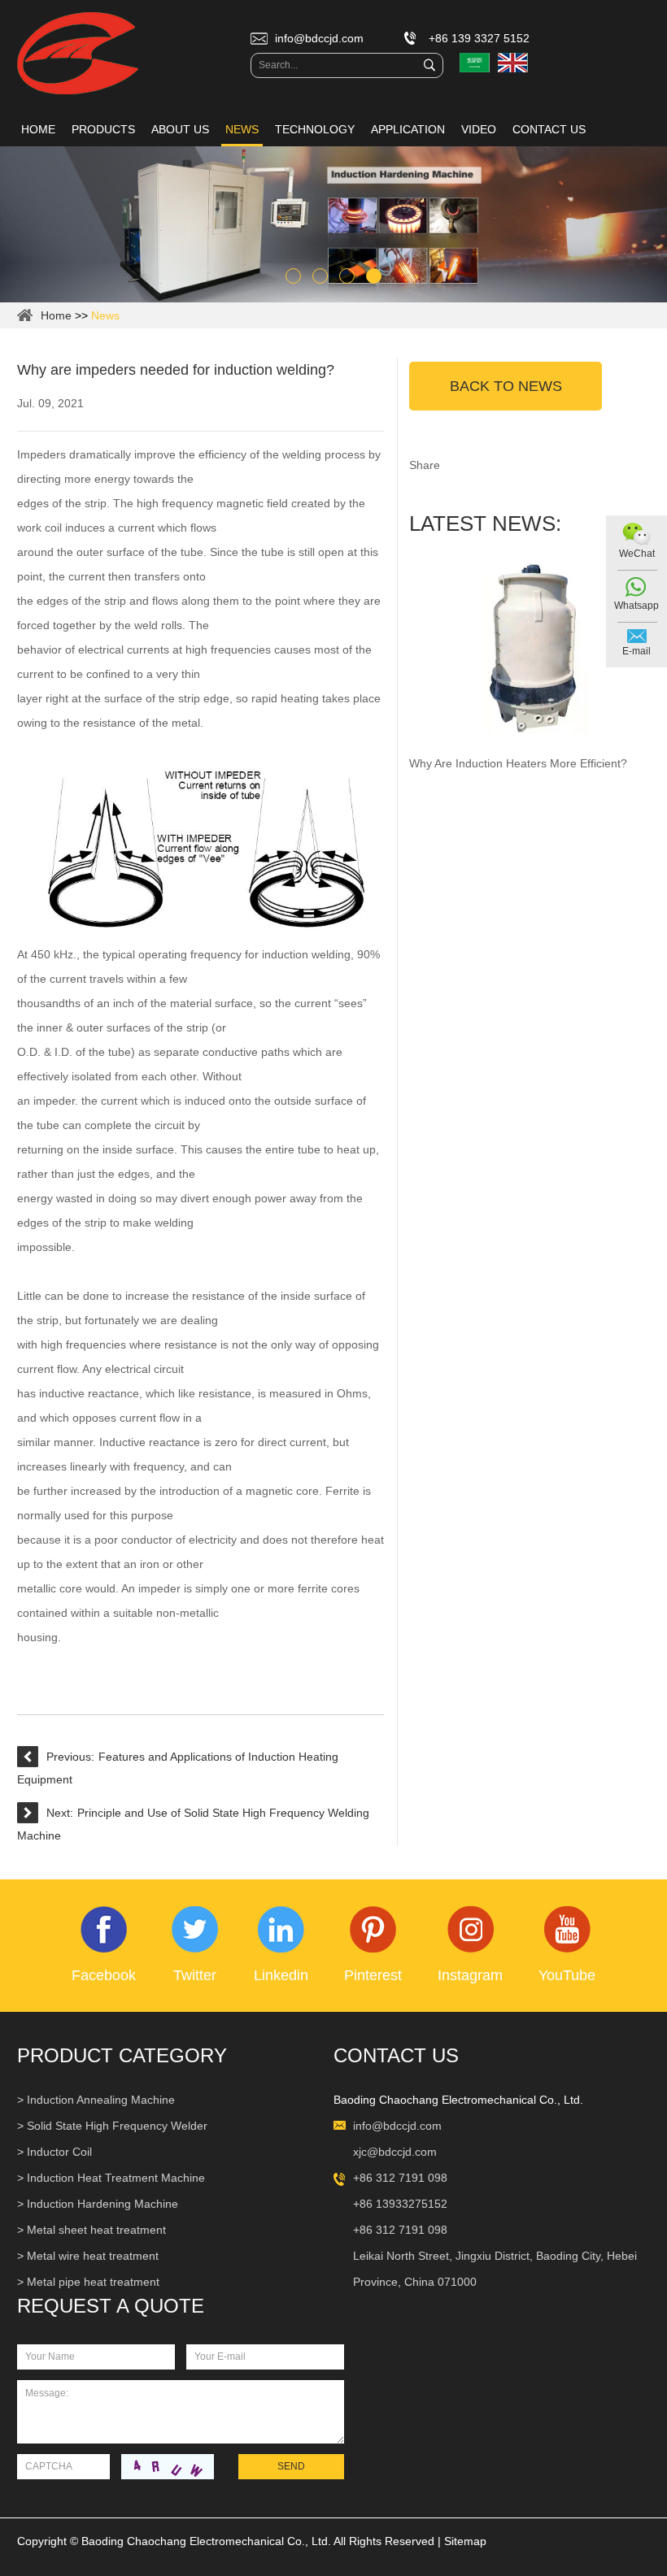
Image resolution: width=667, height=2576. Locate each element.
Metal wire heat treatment (93, 2256)
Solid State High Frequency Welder (117, 2126)
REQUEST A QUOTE (111, 2306)
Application (408, 129)
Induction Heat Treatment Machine (116, 2178)
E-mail (636, 651)
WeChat (637, 554)
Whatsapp (636, 606)
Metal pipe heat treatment (93, 2282)
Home (38, 129)
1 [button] (293, 276)
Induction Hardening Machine (102, 2204)
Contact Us (549, 129)
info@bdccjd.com (319, 38)
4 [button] (374, 276)
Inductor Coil (59, 2152)
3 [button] (347, 276)
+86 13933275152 (400, 2204)
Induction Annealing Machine (101, 2100)
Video (479, 129)
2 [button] (320, 276)
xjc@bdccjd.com (395, 2152)
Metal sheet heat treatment (96, 2230)
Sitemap (465, 2541)
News (242, 129)
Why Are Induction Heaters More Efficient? (518, 763)
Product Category (122, 2055)
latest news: (485, 523)
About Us (180, 129)
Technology (315, 129)
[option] (333, 224)
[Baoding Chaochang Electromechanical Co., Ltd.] (78, 54)
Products (103, 129)
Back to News (506, 386)
